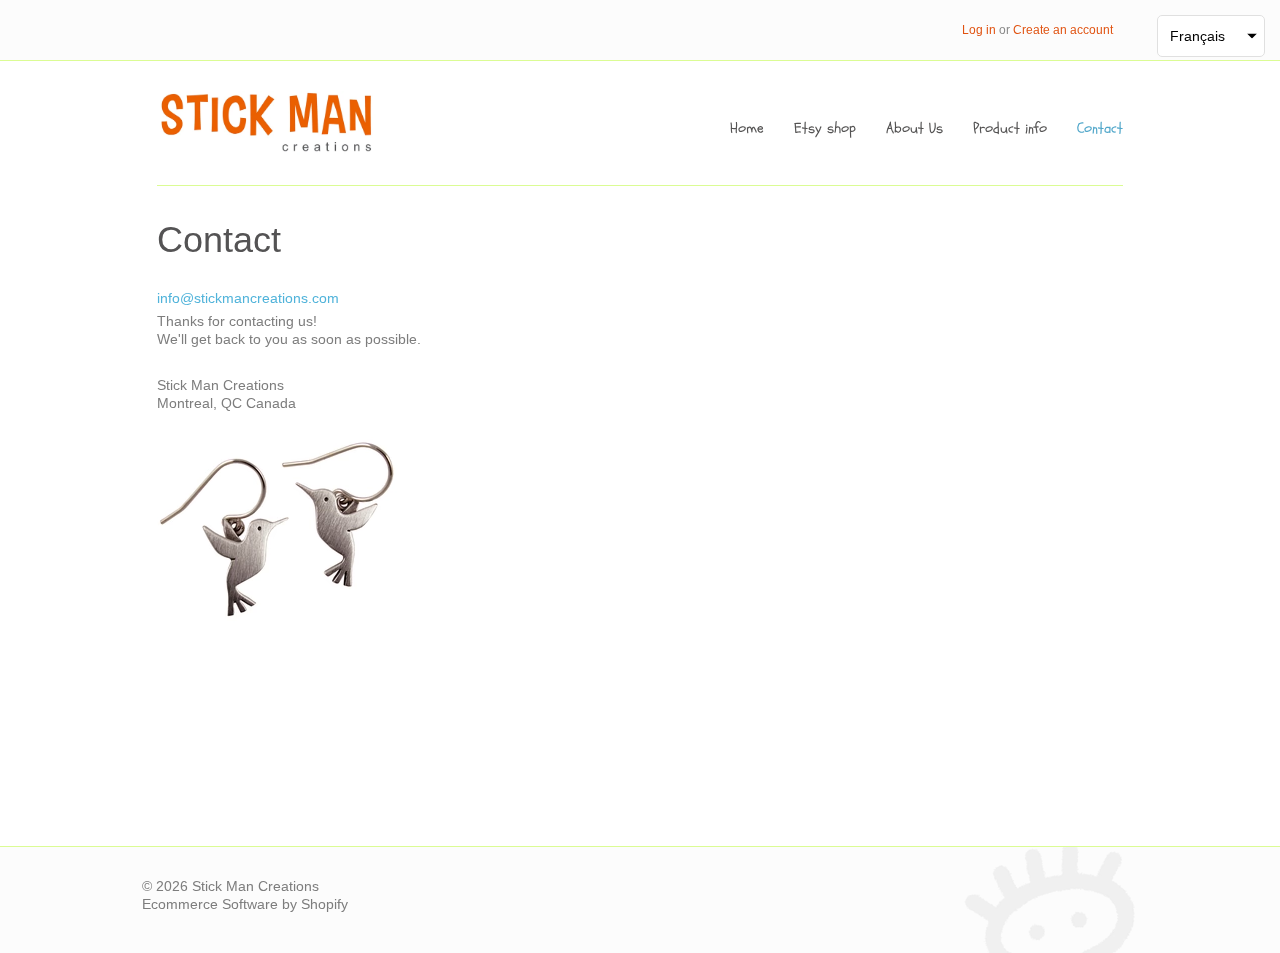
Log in (979, 30)
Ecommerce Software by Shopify (245, 904)
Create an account (1063, 30)
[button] (1211, 36)
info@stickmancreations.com (248, 298)
